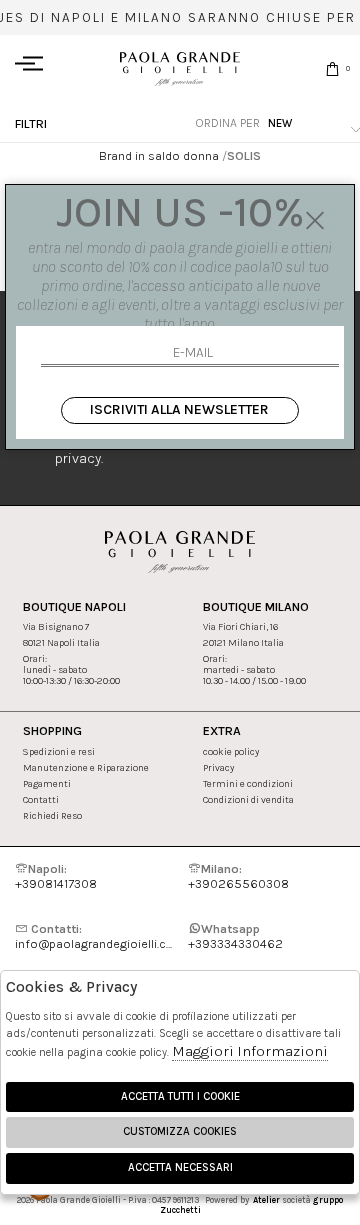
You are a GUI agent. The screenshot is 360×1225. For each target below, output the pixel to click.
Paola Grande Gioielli (180, 68)
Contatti (41, 799)
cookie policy (231, 751)
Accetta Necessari (180, 1167)
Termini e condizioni (248, 783)
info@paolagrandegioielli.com (93, 936)
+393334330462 (235, 936)
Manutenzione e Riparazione (86, 767)
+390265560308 (238, 876)
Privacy (218, 767)
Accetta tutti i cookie (180, 1096)
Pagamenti (47, 783)
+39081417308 (56, 876)
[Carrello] (332, 68)
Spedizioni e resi (59, 751)
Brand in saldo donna (159, 155)
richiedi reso (52, 815)
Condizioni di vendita (248, 799)
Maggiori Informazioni (250, 1051)
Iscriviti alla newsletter (179, 409)
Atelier (266, 1200)
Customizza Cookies (180, 1131)
